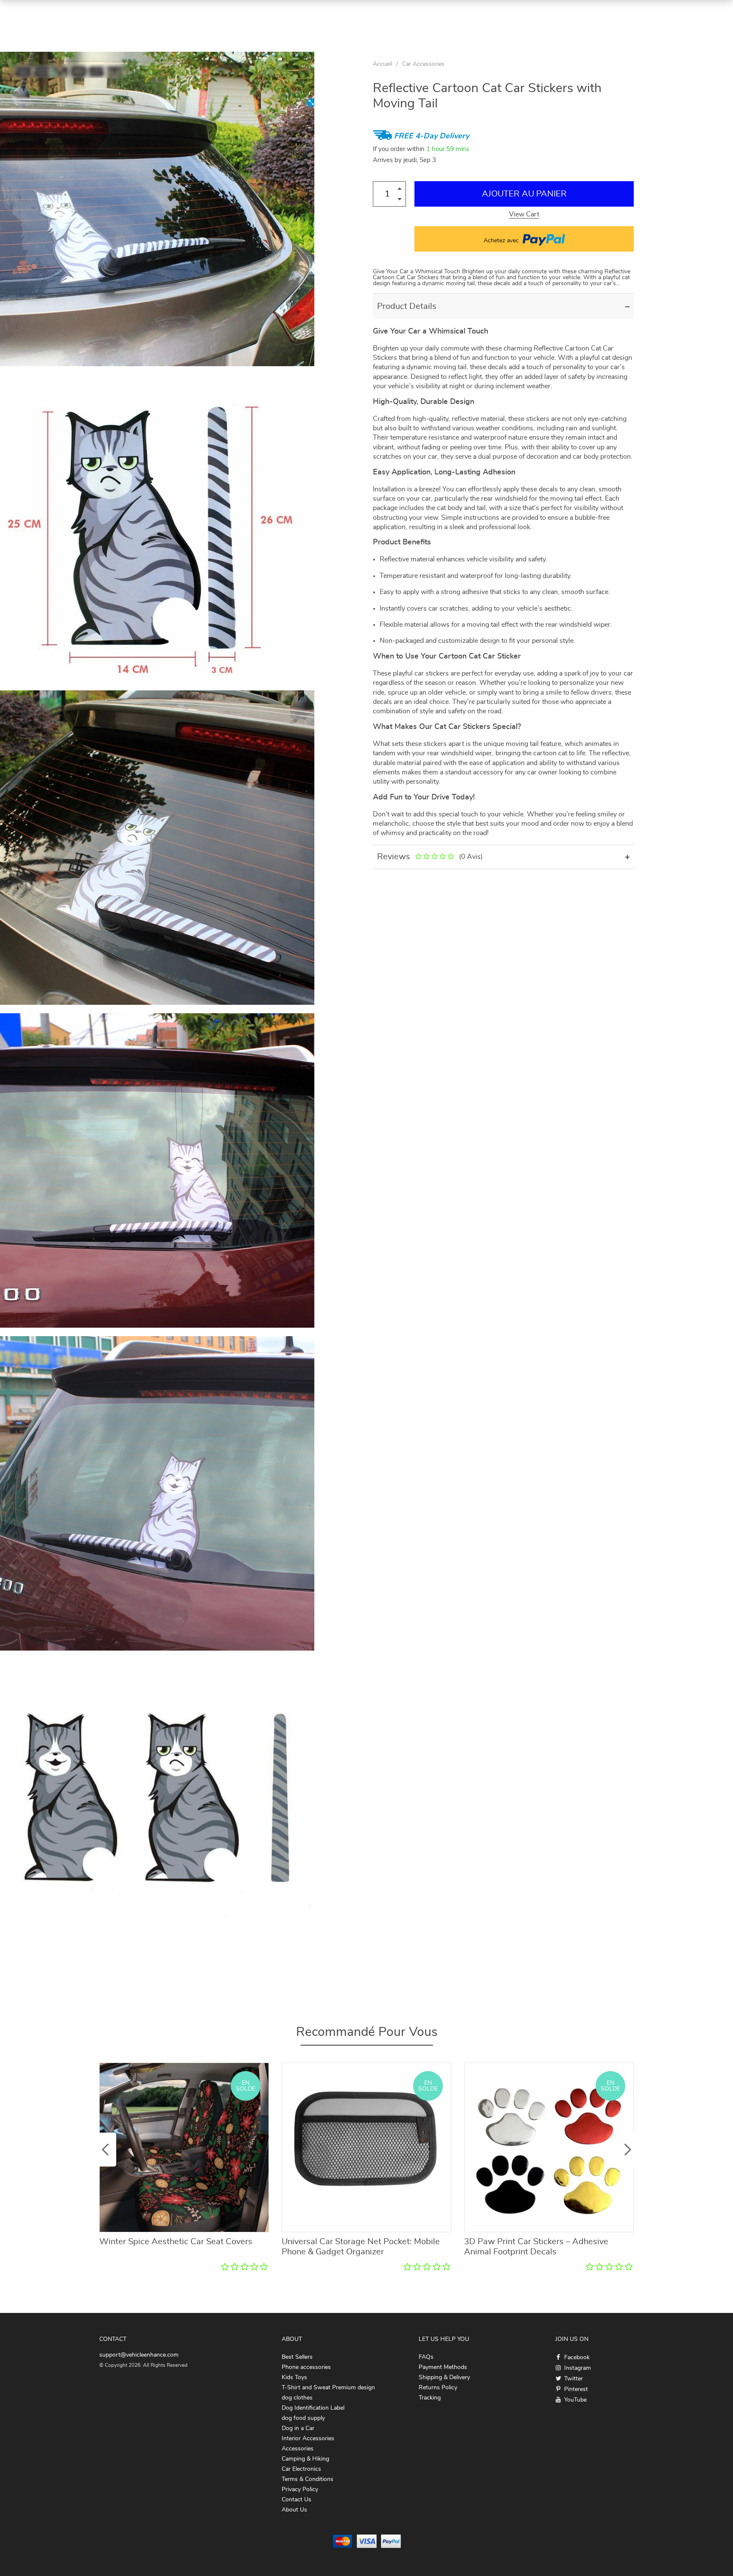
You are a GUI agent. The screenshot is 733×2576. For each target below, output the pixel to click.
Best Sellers (297, 2357)
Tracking (430, 2398)
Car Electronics (301, 2469)
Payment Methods (443, 2367)
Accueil (382, 64)
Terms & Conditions (308, 2479)
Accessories (298, 2449)
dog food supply (303, 2418)
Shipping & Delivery (444, 2377)
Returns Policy (438, 2388)
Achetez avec (502, 241)
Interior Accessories (308, 2439)
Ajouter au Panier (524, 194)
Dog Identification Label (313, 2408)
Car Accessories (423, 64)
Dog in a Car (298, 2428)
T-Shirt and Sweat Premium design (328, 2388)
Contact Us (297, 2500)
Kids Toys (294, 2377)
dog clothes (297, 2398)
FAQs (426, 2357)
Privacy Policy (300, 2489)
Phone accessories (306, 2367)
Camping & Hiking (305, 2459)
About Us (294, 2510)
